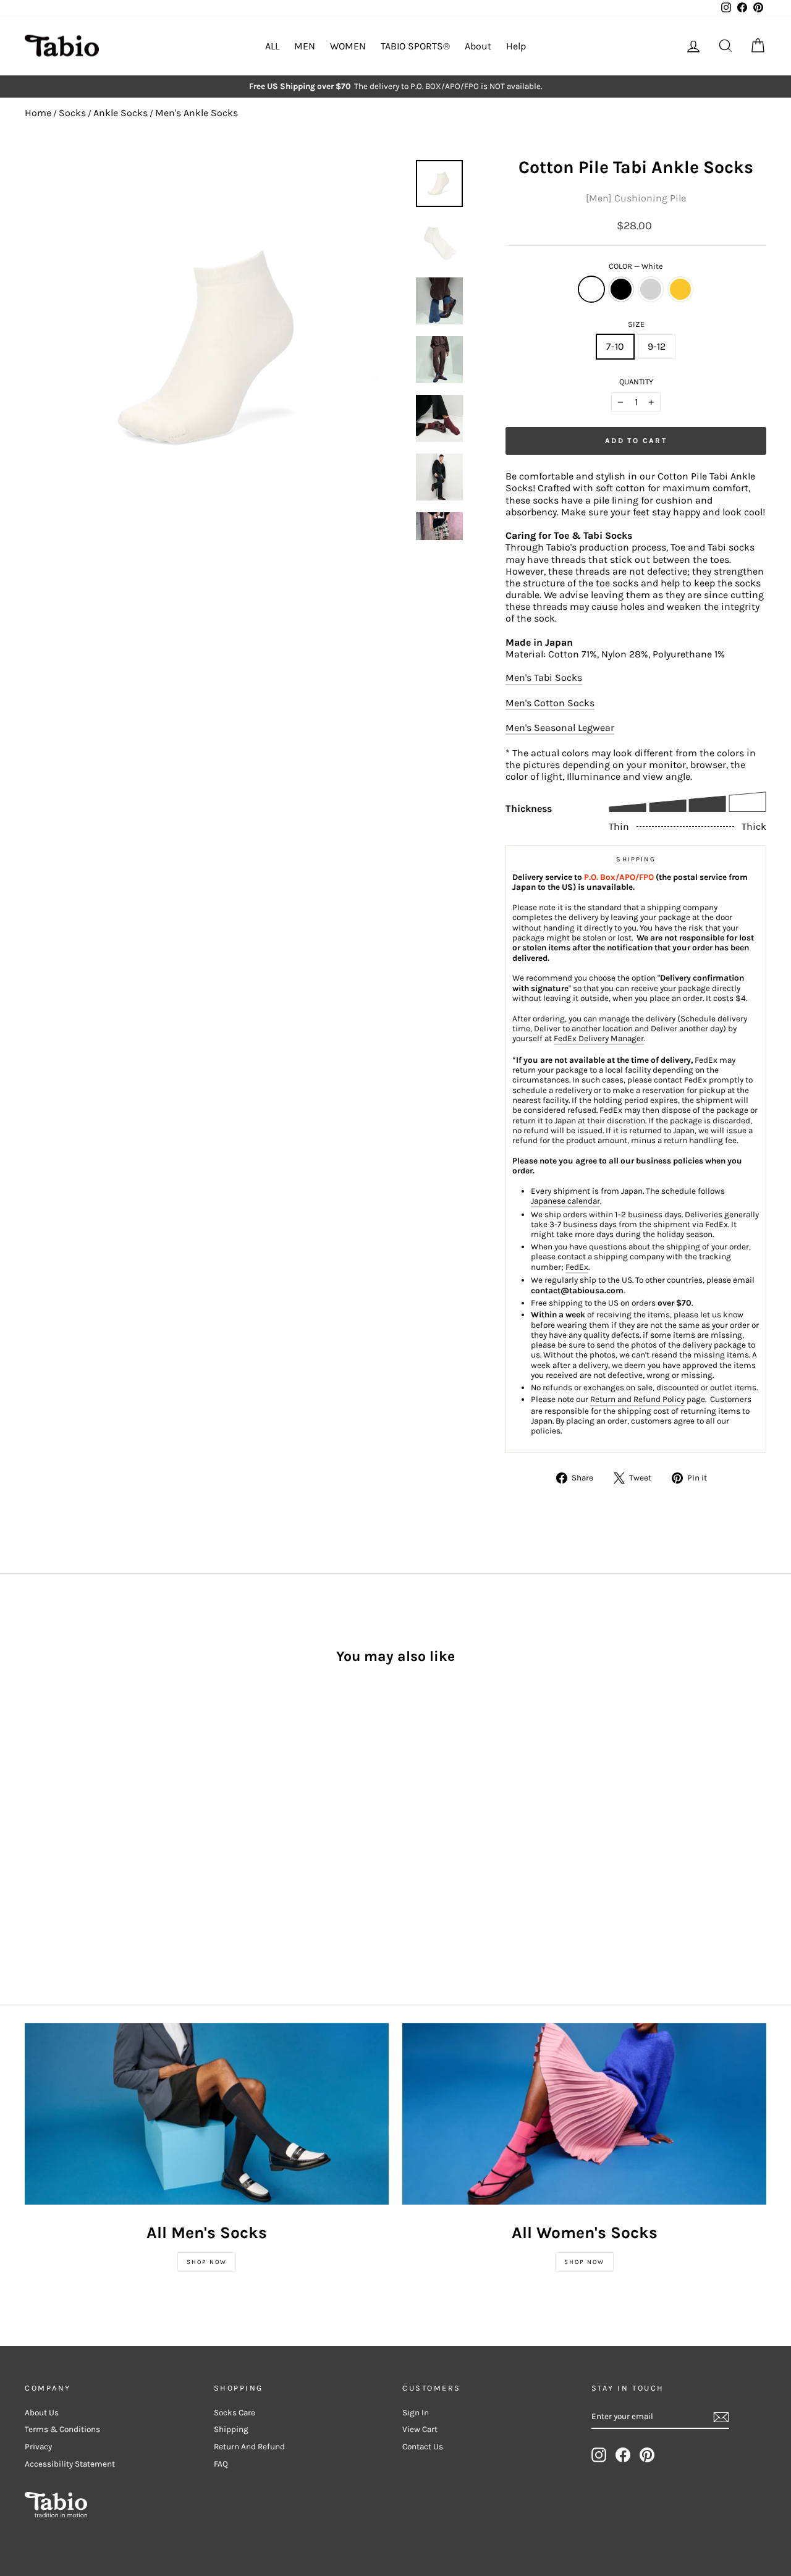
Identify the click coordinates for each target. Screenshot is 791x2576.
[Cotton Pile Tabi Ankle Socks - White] (33, 1847)
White (591, 289)
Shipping (231, 2429)
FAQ (221, 2464)
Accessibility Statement (70, 2464)
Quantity (636, 382)
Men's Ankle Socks (197, 113)
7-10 (615, 346)
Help (516, 46)
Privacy (38, 2447)
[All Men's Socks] (207, 2114)
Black (621, 289)
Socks (72, 113)
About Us (42, 2413)
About (478, 46)
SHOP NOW (207, 2262)
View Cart (420, 2429)
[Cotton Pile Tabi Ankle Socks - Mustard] (83, 1847)
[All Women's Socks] (584, 2114)
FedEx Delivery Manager (599, 1038)
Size (636, 324)
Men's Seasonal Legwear (560, 728)
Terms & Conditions (62, 2429)
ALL (272, 46)
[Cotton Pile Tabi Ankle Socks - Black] (50, 1847)
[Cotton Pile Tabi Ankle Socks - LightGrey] (66, 1847)
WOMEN (348, 46)
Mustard (680, 289)
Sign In (416, 2413)
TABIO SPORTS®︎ (415, 46)
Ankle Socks (121, 113)
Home (38, 113)
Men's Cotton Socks (550, 703)
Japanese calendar (565, 1201)
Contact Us (423, 2447)
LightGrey (651, 289)
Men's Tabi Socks (544, 678)
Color (636, 266)
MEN (305, 46)
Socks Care (235, 2413)
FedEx (577, 1267)
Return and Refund (249, 2447)
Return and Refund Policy (637, 1399)
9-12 (657, 346)
